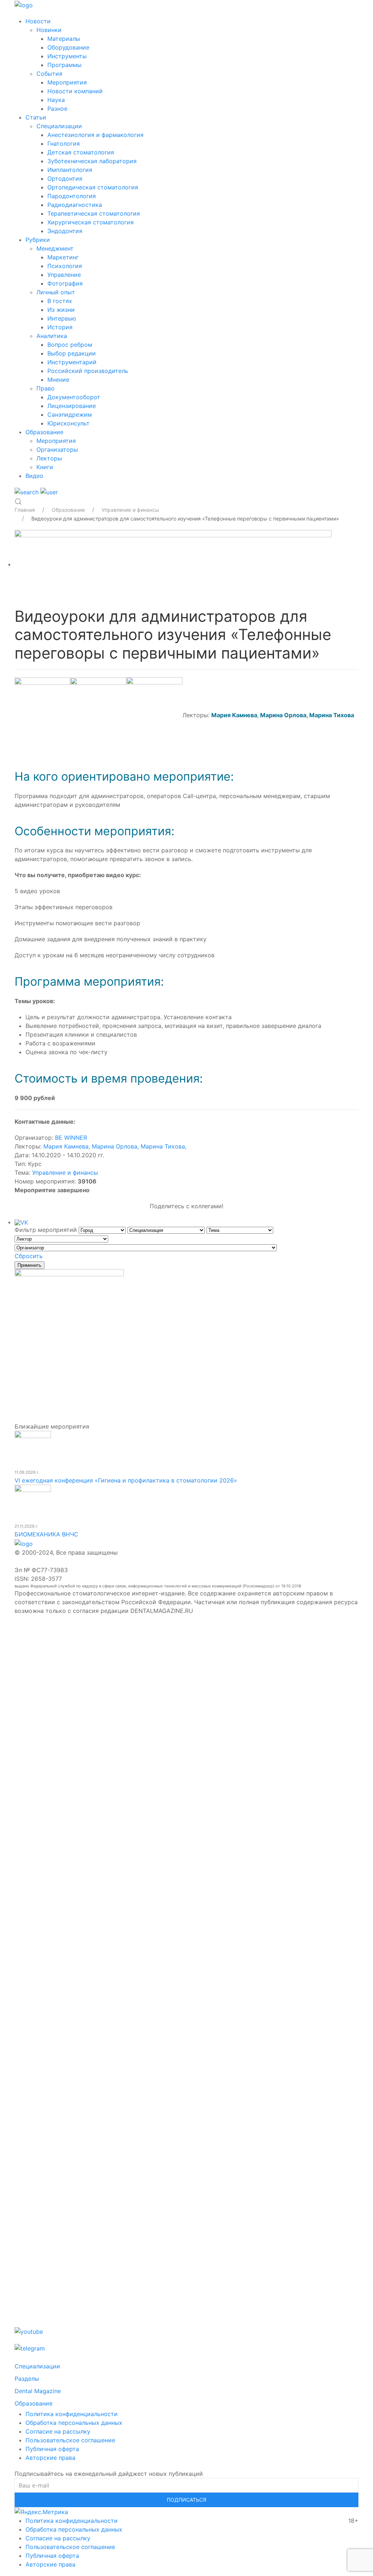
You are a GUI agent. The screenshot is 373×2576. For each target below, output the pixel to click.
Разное (57, 109)
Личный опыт (56, 292)
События (49, 74)
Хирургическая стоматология (91, 222)
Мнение (58, 380)
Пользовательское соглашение (70, 2440)
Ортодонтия (65, 178)
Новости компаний (75, 91)
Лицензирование (72, 406)
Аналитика (52, 336)
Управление (64, 275)
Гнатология (64, 144)
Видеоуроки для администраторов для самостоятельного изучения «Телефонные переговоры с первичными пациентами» (185, 519)
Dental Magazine (38, 2391)
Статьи (36, 117)
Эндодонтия (65, 231)
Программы (64, 65)
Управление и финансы (65, 1173)
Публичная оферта (52, 2449)
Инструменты (67, 56)
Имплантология (70, 170)
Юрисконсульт (68, 423)
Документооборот (74, 397)
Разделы (27, 2379)
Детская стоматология (81, 152)
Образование (44, 432)
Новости (38, 21)
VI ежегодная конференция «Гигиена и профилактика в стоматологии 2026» (126, 1480)
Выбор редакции (72, 353)
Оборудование (68, 47)
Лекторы (49, 458)
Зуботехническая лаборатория (92, 161)
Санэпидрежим (70, 415)
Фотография (65, 283)
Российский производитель (88, 371)
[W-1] (173, 564)
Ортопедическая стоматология (93, 187)
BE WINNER (71, 1138)
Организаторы (57, 449)
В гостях (60, 301)
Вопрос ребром (70, 345)
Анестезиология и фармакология (95, 135)
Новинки (49, 30)
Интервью (62, 318)
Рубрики (38, 240)
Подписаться (186, 2500)
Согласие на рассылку (58, 2431)
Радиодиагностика (75, 205)
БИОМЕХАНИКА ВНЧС (46, 1534)
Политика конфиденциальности (72, 2414)
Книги (45, 467)
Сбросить (29, 1256)
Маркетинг (63, 257)
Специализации (59, 126)
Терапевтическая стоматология (94, 213)
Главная (25, 510)
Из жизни (61, 310)
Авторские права (50, 2458)
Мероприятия (67, 82)
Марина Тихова (332, 715)
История (60, 327)
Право (46, 388)
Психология (65, 266)
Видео (34, 476)
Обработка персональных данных (74, 2423)
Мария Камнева (67, 1146)
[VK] (21, 1222)
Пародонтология (72, 196)
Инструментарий (72, 362)
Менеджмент (55, 248)
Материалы (64, 39)
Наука (56, 100)
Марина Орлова (283, 715)
